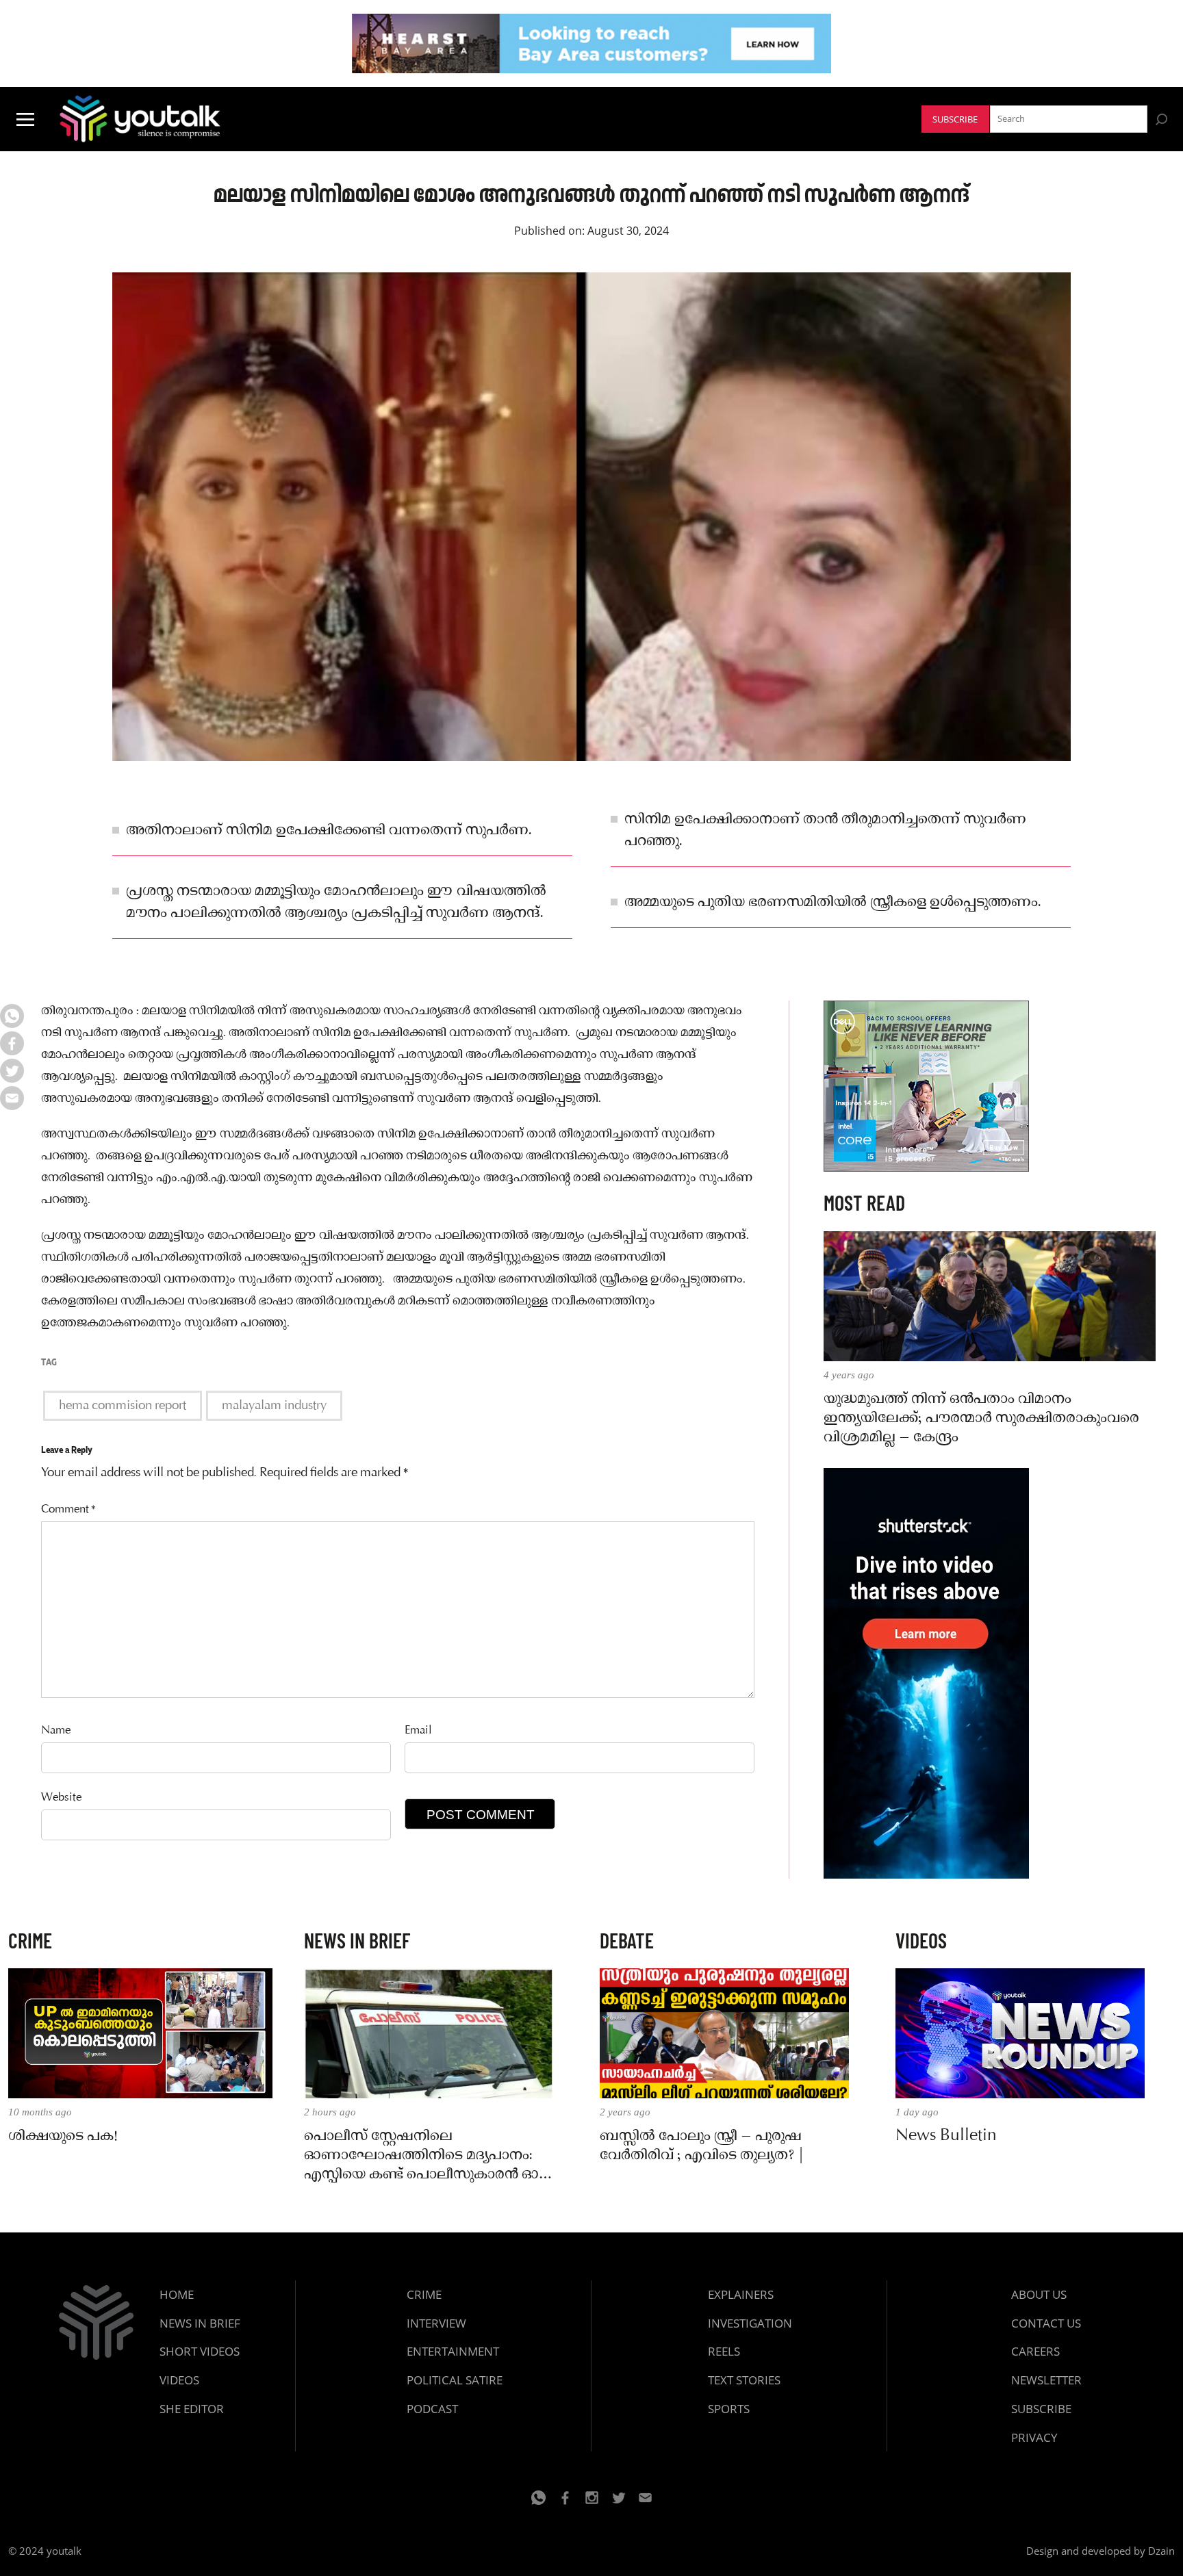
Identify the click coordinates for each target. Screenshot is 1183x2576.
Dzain (1161, 2551)
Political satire (455, 2380)
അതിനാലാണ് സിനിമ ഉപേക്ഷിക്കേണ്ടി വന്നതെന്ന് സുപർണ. (329, 831)
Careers (1035, 2351)
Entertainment (453, 2351)
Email (418, 1731)
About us (1039, 2294)
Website (61, 1798)
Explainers (741, 2294)
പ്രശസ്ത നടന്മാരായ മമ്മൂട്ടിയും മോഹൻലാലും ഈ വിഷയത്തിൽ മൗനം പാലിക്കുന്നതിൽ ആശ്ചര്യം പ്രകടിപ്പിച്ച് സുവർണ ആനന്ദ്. (336, 903)
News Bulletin (946, 2137)
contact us (1046, 2323)
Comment (68, 1510)
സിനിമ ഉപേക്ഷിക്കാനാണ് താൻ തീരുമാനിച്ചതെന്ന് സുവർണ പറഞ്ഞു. (825, 831)
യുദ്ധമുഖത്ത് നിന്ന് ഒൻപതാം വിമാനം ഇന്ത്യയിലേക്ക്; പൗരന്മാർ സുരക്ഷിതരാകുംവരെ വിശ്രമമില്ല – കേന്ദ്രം (981, 1419)
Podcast (432, 2409)
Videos (179, 2380)
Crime (424, 2294)
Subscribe (955, 119)
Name (56, 1731)
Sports (729, 2409)
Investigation (750, 2323)
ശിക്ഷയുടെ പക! (63, 2137)
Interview (436, 2323)
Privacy (1034, 2437)
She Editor (192, 2409)
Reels (724, 2351)
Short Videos (200, 2351)
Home (177, 2294)
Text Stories (744, 2380)
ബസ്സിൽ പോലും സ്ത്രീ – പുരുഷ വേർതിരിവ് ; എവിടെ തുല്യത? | (702, 2146)
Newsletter (1046, 2380)
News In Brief (200, 2323)
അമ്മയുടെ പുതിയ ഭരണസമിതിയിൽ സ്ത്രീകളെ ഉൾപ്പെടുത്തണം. (833, 903)
